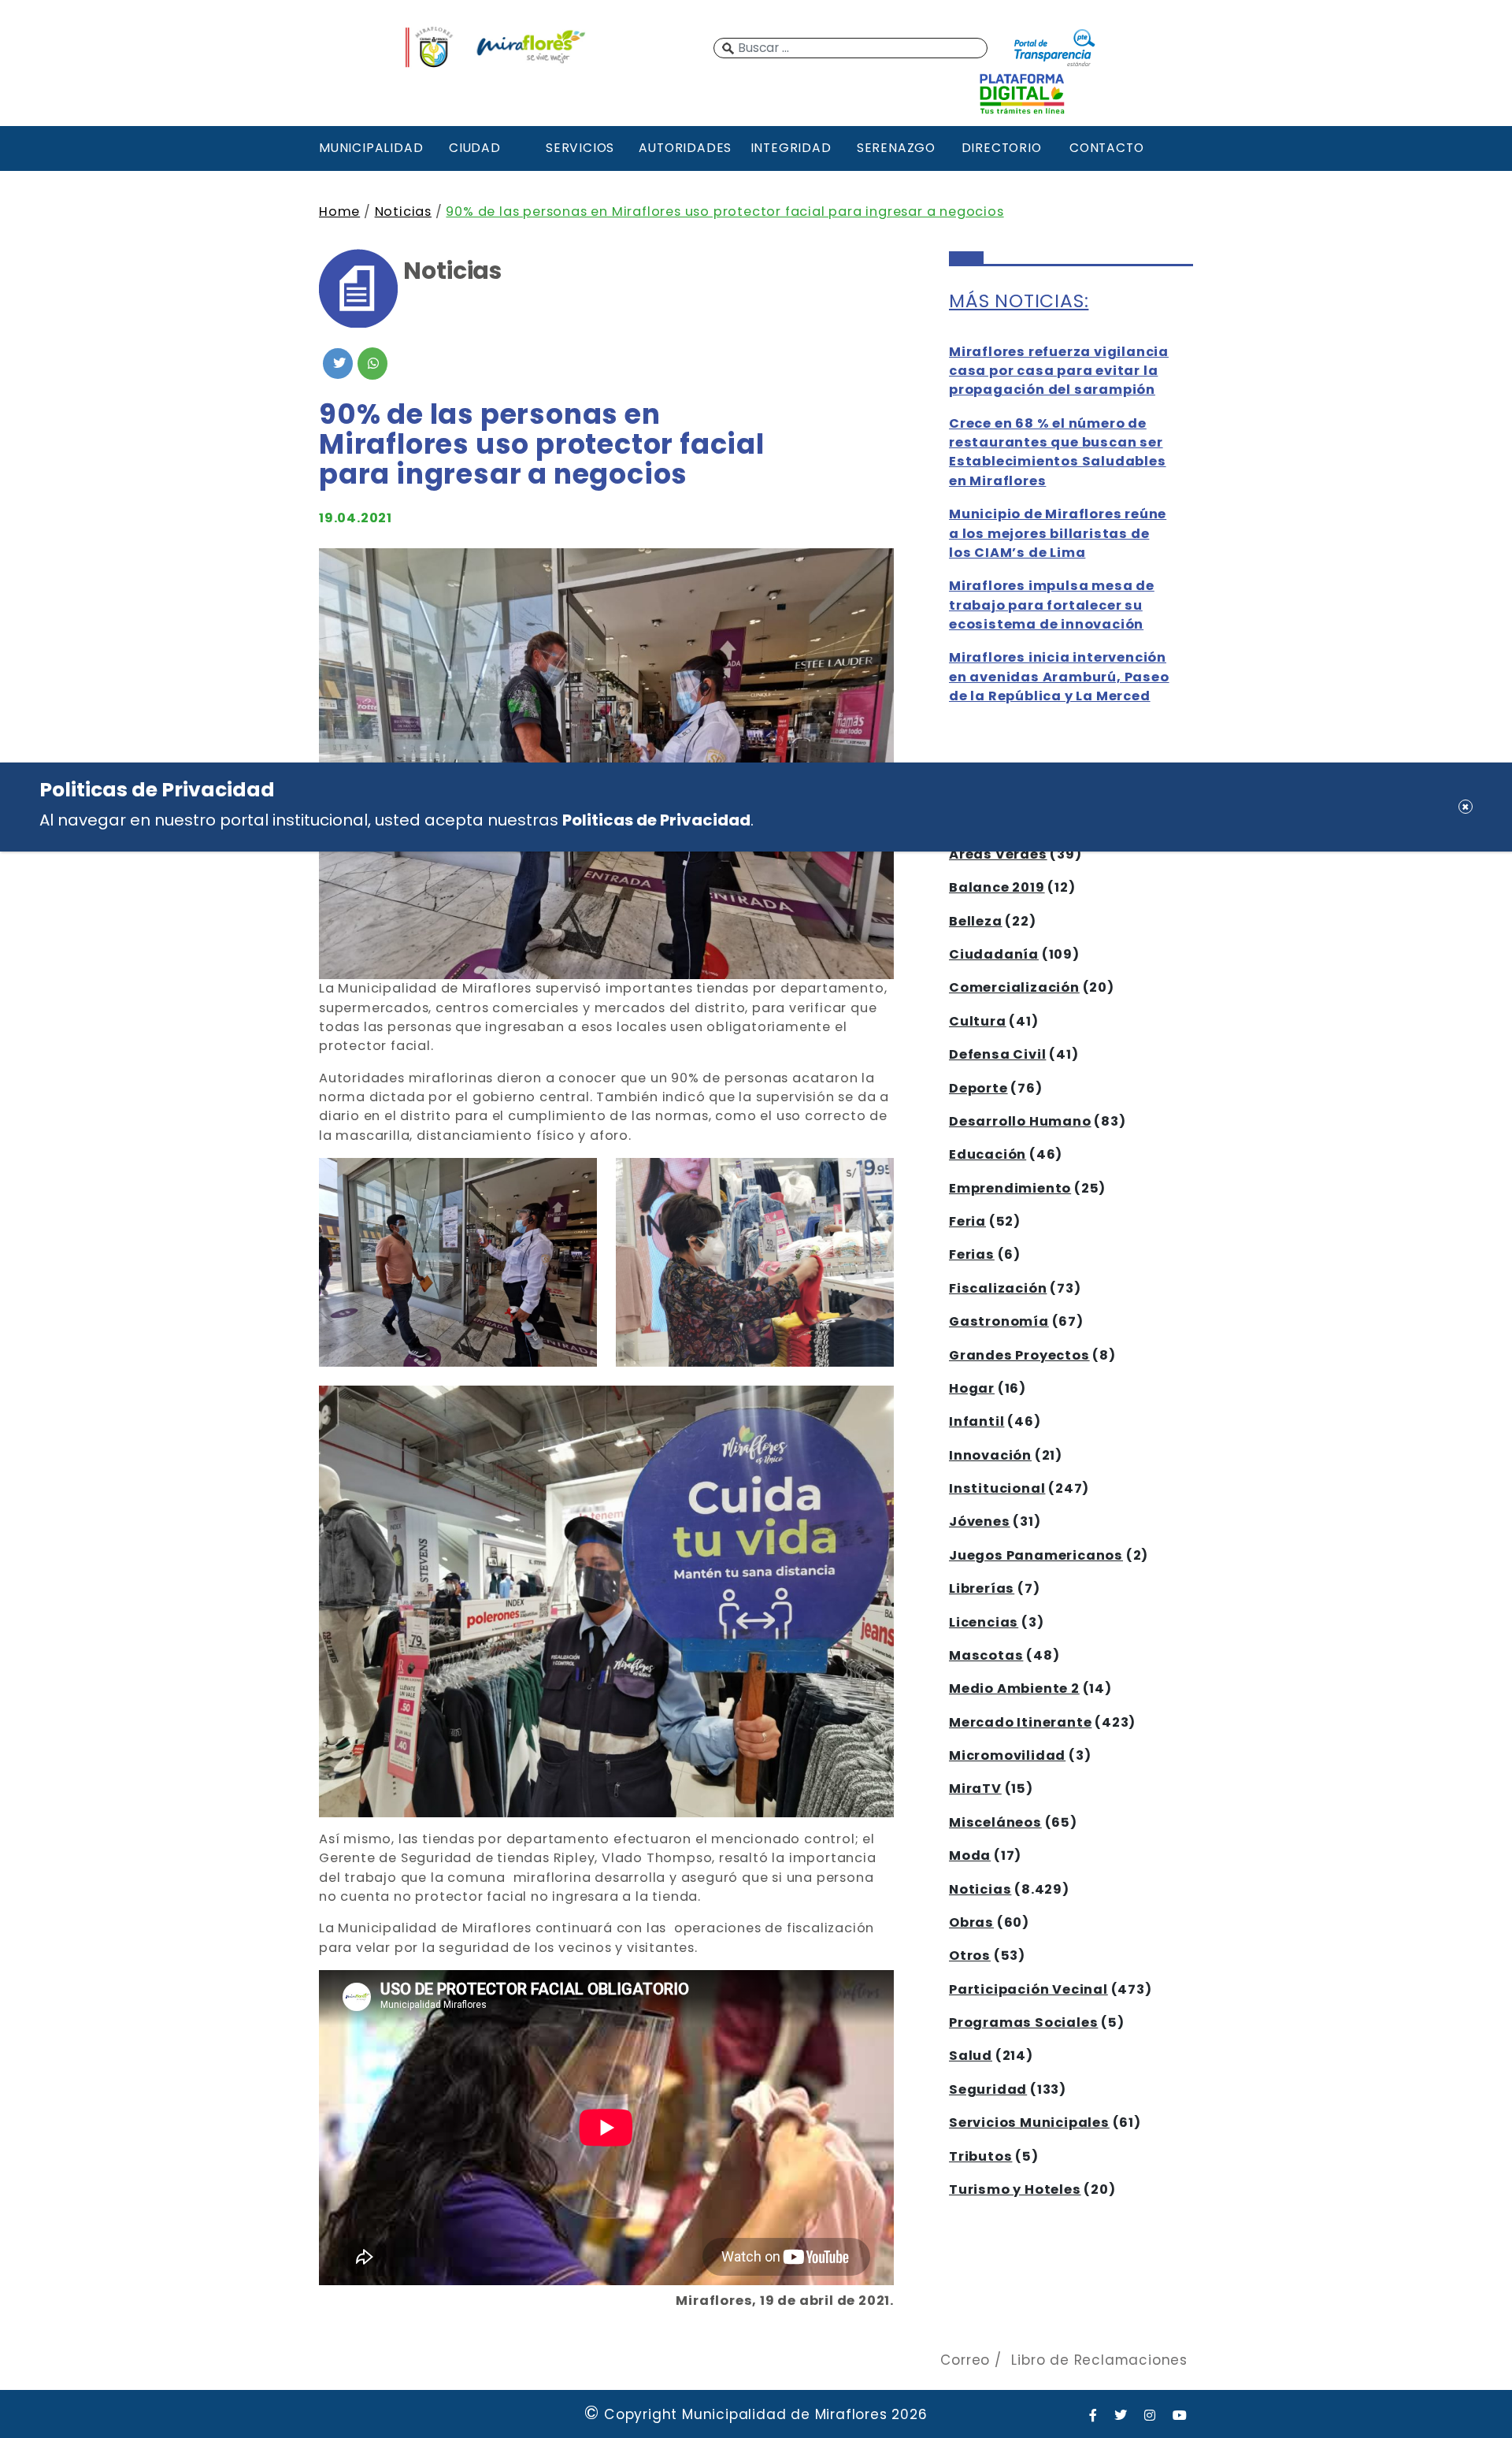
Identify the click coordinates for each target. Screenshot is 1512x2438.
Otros (970, 1956)
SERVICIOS (580, 148)
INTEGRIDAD (791, 148)
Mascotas (986, 1655)
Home (339, 212)
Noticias (403, 212)
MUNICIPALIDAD (369, 148)
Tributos (980, 2156)
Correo (965, 2360)
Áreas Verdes (998, 854)
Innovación (990, 1455)
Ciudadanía (994, 954)
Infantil (976, 1421)
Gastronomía (999, 1321)
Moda (970, 1855)
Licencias (984, 1622)
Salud (971, 2056)
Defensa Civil (997, 1054)
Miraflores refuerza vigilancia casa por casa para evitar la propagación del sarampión (1059, 371)
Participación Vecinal (1028, 1989)
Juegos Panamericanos (1036, 1555)
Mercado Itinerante (1020, 1722)
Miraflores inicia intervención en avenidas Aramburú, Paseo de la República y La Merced (1059, 677)
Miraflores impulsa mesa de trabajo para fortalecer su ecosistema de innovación (1052, 605)
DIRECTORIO (1002, 148)
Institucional (997, 1488)
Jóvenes (980, 1521)
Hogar (972, 1388)
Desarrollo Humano (1020, 1121)
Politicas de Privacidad (656, 819)
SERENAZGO (896, 148)
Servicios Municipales (1029, 2123)
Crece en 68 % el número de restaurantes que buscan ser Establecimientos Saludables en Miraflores (1058, 452)
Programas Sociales (1023, 2022)
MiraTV (975, 1789)
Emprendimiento (1010, 1188)
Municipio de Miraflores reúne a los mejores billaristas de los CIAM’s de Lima (1058, 533)
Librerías (982, 1588)
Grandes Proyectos (1019, 1355)
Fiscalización (998, 1288)
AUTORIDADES (685, 148)
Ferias (972, 1254)
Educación (988, 1154)
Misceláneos (995, 1822)
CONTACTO (1106, 148)
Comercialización (1014, 987)
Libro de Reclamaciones (1099, 2360)
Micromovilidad (1007, 1755)
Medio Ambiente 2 (1014, 1688)
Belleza (976, 921)
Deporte (978, 1088)
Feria (967, 1221)
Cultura (978, 1021)
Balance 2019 (997, 887)
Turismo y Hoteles (1015, 2189)
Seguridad (988, 2089)
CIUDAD (475, 148)
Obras (971, 1922)
